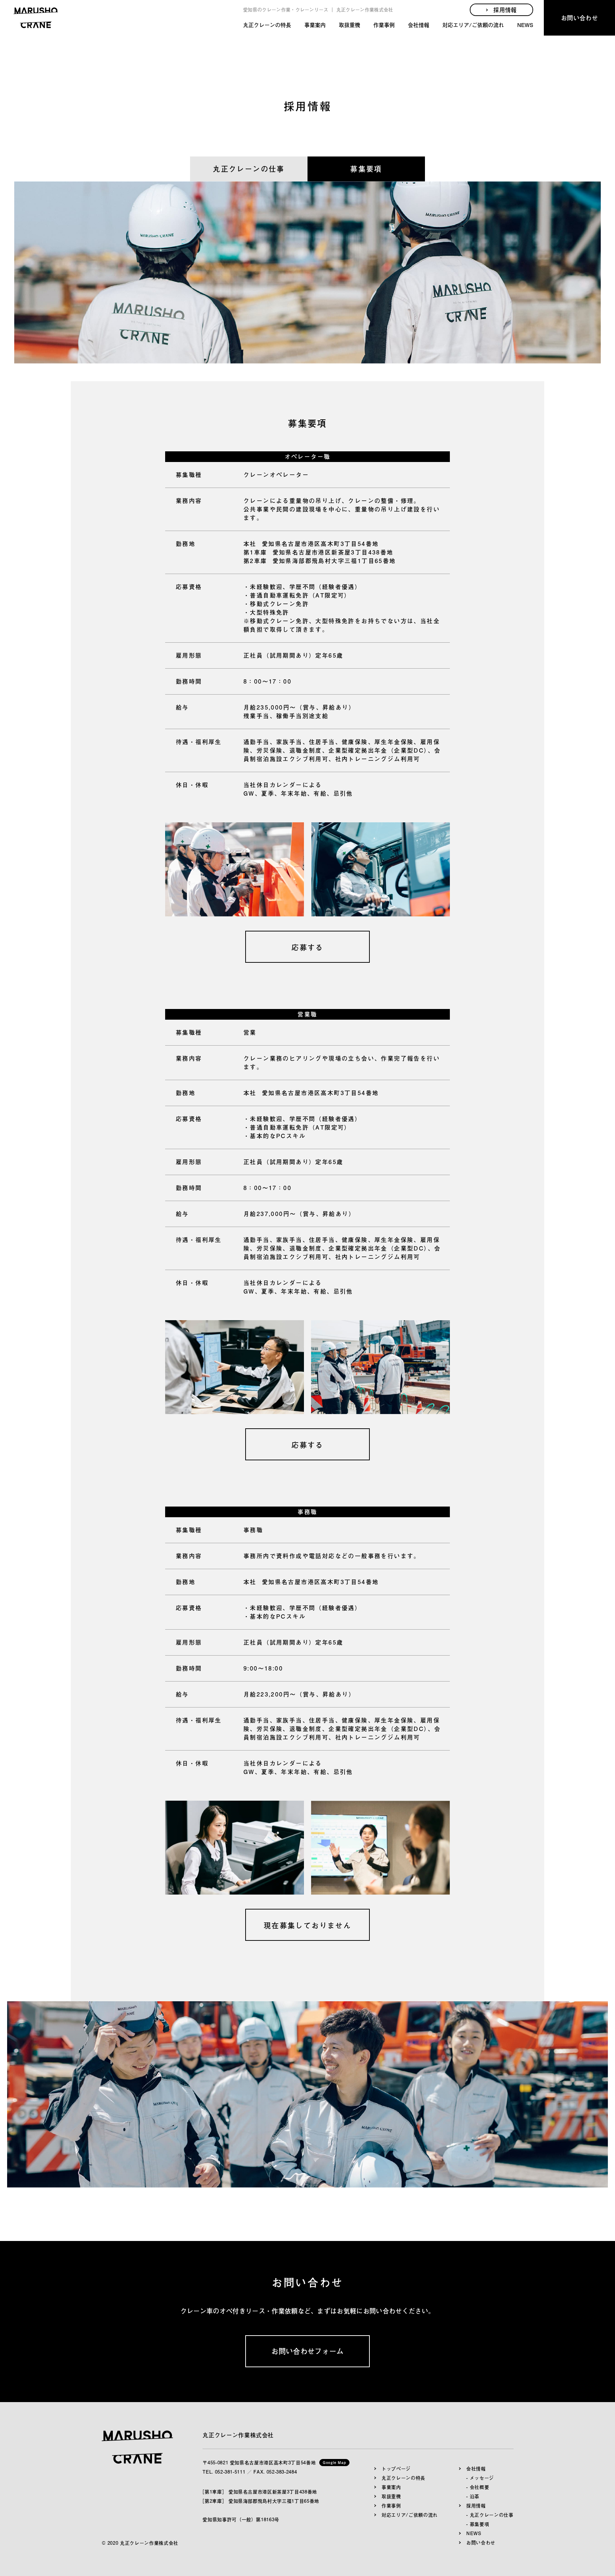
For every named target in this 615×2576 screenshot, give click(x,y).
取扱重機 (349, 25)
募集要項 (366, 169)
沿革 (475, 2496)
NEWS (525, 25)
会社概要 (480, 2487)
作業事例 (384, 25)
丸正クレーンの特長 (267, 25)
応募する (307, 947)
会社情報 (419, 25)
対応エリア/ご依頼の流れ (473, 25)
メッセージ (482, 2478)
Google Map (335, 2462)
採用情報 (476, 2506)
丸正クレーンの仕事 (249, 169)
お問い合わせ (579, 18)
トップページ (396, 2469)
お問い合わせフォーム (307, 2351)
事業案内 (315, 25)
